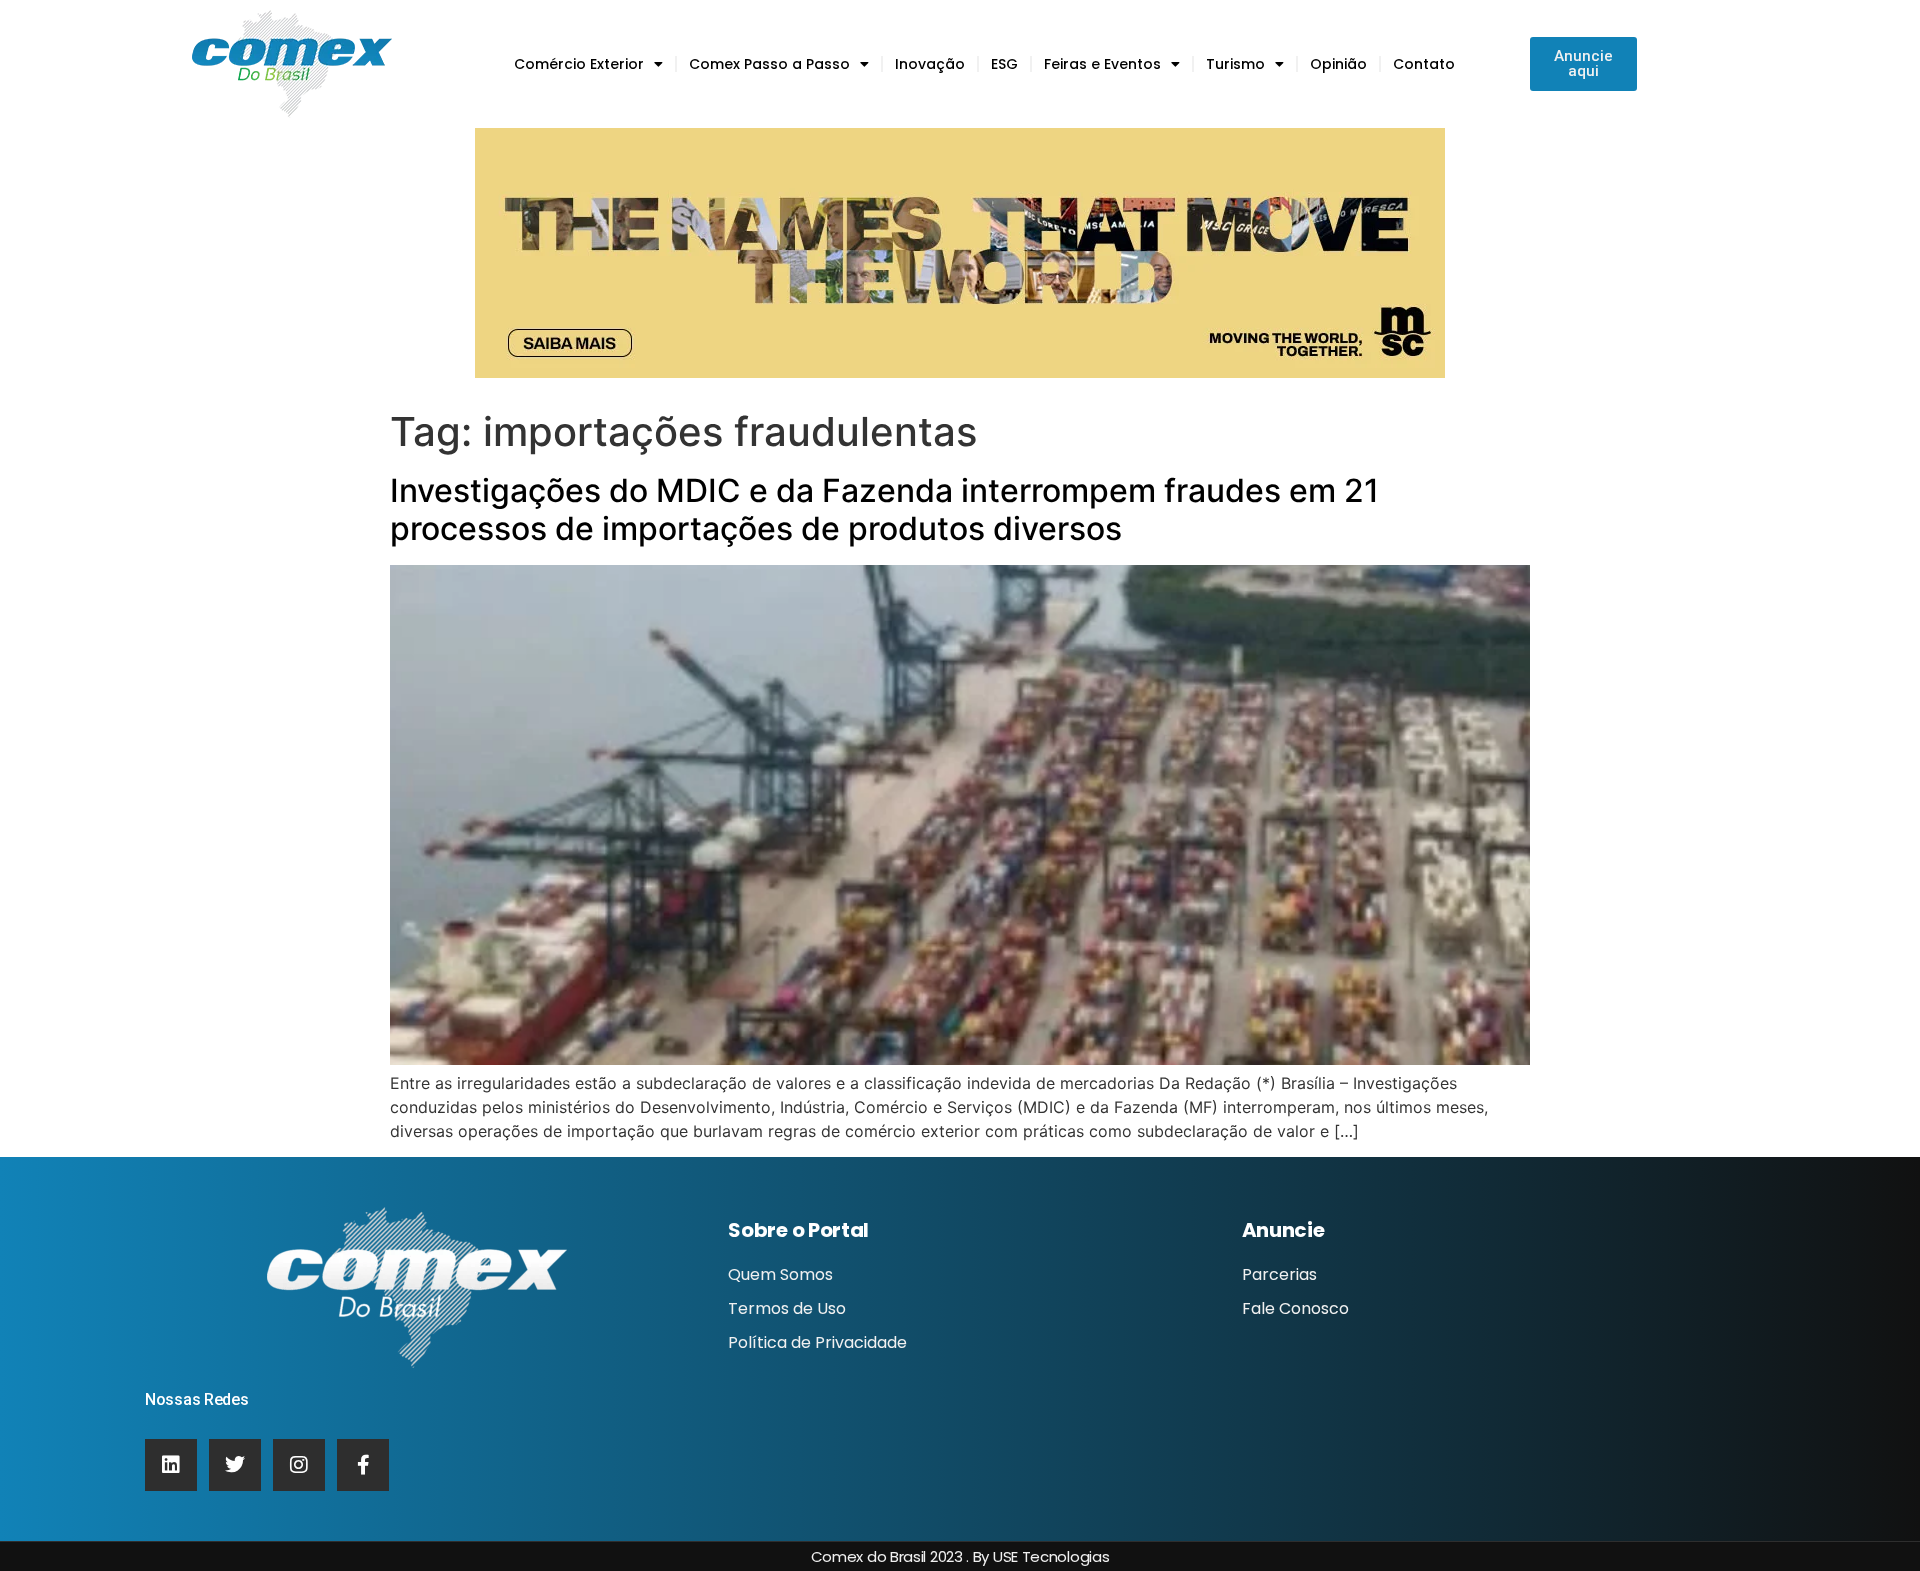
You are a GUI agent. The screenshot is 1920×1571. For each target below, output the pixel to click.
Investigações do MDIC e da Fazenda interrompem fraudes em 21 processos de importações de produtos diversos (884, 509)
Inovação (930, 64)
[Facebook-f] (363, 1465)
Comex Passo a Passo (769, 64)
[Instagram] (299, 1465)
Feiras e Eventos (1102, 64)
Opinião (1338, 64)
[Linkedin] (171, 1465)
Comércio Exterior (579, 64)
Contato (1424, 64)
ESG (1004, 64)
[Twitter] (235, 1465)
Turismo (1235, 64)
